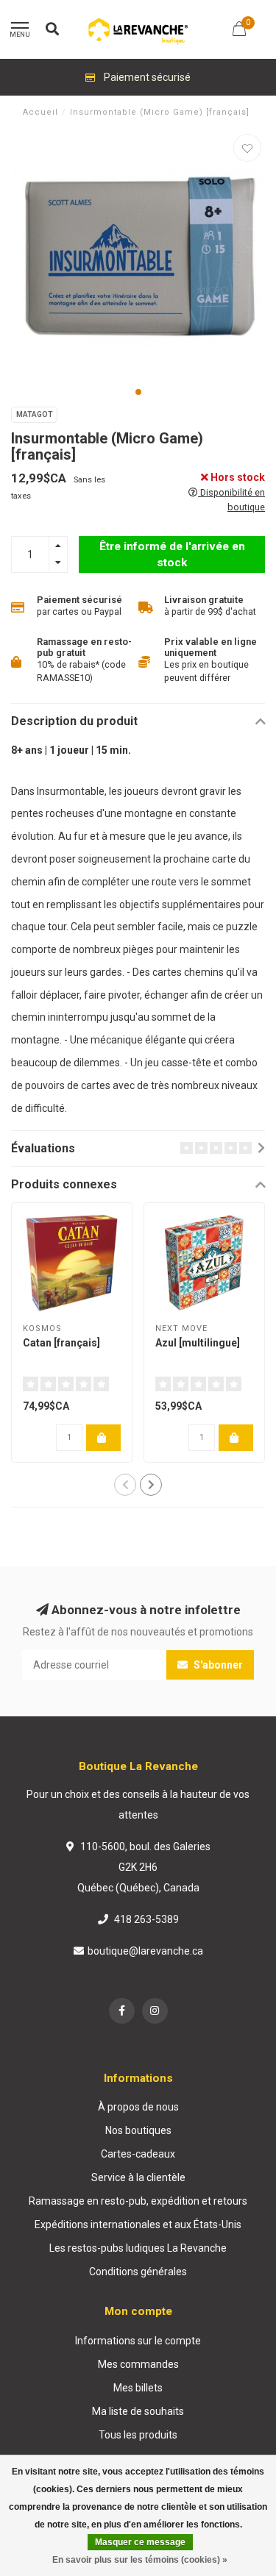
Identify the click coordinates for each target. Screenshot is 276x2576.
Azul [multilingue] (198, 1343)
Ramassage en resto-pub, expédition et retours (138, 2201)
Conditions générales (138, 2272)
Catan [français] (61, 1343)
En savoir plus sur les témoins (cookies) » (140, 2560)
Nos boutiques (138, 2130)
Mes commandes (138, 2364)
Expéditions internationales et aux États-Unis (138, 2224)
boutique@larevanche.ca (145, 1951)
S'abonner (217, 1665)
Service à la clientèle (138, 2177)
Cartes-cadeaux (138, 2154)
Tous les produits (138, 2435)
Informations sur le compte (138, 2341)
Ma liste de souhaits (138, 2411)
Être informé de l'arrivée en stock (172, 554)
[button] (138, 392)
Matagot (34, 414)
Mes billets (138, 2388)
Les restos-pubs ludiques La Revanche (138, 2248)
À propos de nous (138, 2107)
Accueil (40, 112)
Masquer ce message (140, 2542)
